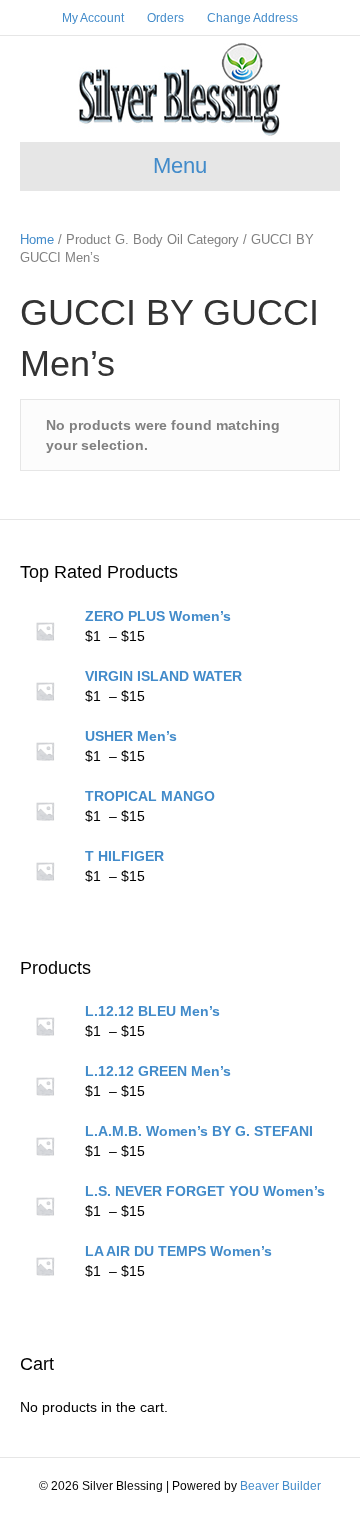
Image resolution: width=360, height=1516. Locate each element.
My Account (93, 18)
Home (37, 239)
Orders (165, 18)
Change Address (252, 18)
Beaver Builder (280, 1486)
